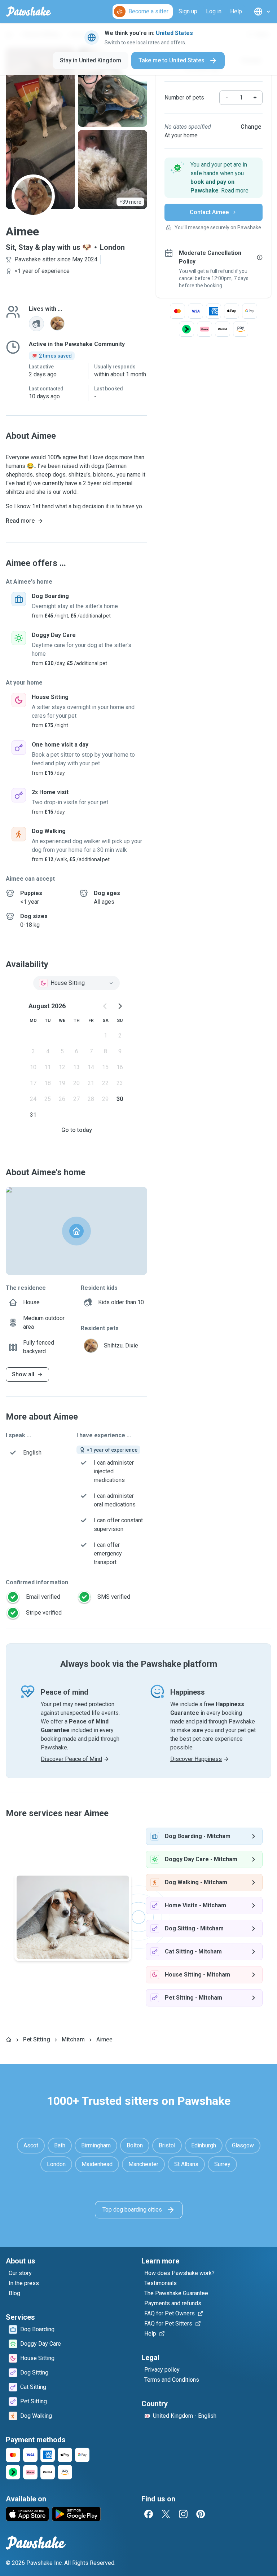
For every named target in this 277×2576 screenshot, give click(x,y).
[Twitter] (166, 2514)
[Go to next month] (120, 1006)
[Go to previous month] (105, 1006)
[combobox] (76, 983)
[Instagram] (183, 2514)
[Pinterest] (201, 2514)
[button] (214, 178)
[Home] (9, 2040)
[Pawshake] (29, 12)
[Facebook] (149, 2514)
